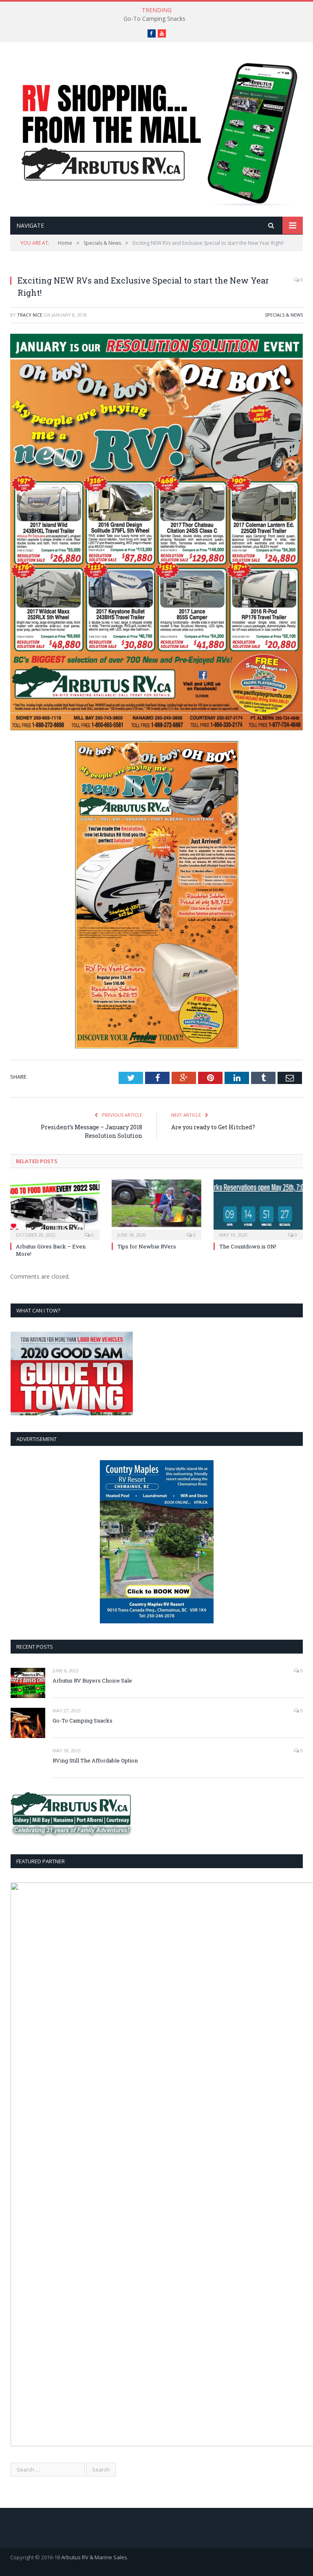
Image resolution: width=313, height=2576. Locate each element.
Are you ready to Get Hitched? (213, 1127)
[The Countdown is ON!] (258, 1209)
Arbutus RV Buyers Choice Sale (92, 1680)
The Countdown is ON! (248, 1246)
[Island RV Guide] (156, 130)
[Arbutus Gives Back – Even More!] (55, 1209)
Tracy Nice (30, 315)
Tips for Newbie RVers (147, 1246)
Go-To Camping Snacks (154, 19)
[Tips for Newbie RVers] (156, 1209)
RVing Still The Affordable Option (95, 1760)
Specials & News (284, 315)
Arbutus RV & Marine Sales (94, 2557)
